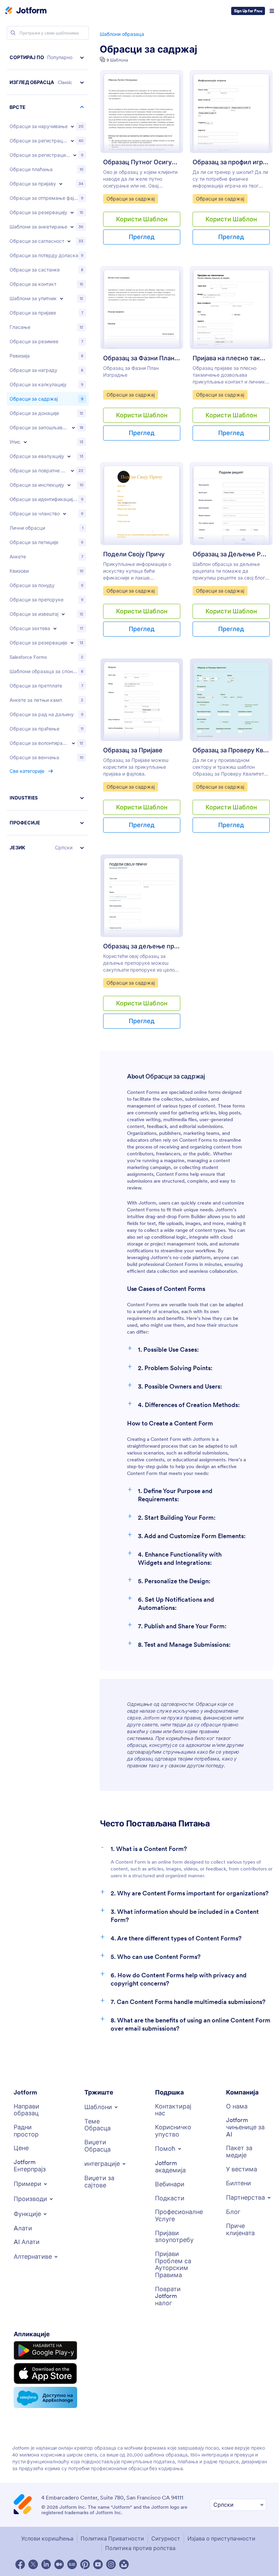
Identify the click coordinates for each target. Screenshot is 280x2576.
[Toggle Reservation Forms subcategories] (72, 643)
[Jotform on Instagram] (111, 2564)
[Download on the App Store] (45, 2373)
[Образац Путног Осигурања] (142, 112)
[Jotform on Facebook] (20, 2564)
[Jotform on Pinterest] (85, 2564)
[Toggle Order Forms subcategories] (72, 126)
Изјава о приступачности (221, 2538)
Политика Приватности (112, 2538)
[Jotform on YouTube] (98, 2564)
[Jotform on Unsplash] (124, 2564)
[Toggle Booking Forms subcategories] (72, 212)
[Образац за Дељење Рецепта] (231, 504)
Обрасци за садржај (149, 49)
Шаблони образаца (122, 34)
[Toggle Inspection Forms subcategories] (69, 485)
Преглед (142, 237)
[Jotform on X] (33, 2564)
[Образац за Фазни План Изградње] (142, 308)
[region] (48, 452)
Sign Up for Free (248, 11)
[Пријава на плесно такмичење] (231, 308)
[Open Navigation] (272, 11)
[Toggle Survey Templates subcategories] (72, 227)
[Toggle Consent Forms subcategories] (69, 241)
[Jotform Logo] (26, 11)
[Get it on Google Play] (45, 2351)
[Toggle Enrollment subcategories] (25, 442)
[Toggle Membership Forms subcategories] (65, 514)
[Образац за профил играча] (231, 112)
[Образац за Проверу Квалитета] (231, 700)
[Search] (13, 33)
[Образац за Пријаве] (142, 700)
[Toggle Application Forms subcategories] (61, 184)
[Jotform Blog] (72, 2564)
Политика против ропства (140, 2548)
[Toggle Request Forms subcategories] (55, 628)
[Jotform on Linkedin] (46, 2564)
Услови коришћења (47, 2538)
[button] (48, 58)
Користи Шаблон (142, 219)
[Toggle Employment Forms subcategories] (73, 428)
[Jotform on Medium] (59, 2564)
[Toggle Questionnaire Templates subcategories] (61, 298)
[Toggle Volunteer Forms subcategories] (73, 743)
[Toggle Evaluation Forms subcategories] (69, 456)
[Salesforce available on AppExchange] (45, 2397)
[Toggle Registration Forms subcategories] (72, 141)
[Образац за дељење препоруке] (142, 896)
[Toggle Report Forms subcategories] (63, 614)
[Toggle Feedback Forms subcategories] (72, 471)
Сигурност (166, 2538)
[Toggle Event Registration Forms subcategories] (75, 155)
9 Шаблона (117, 60)
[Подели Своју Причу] (142, 504)
